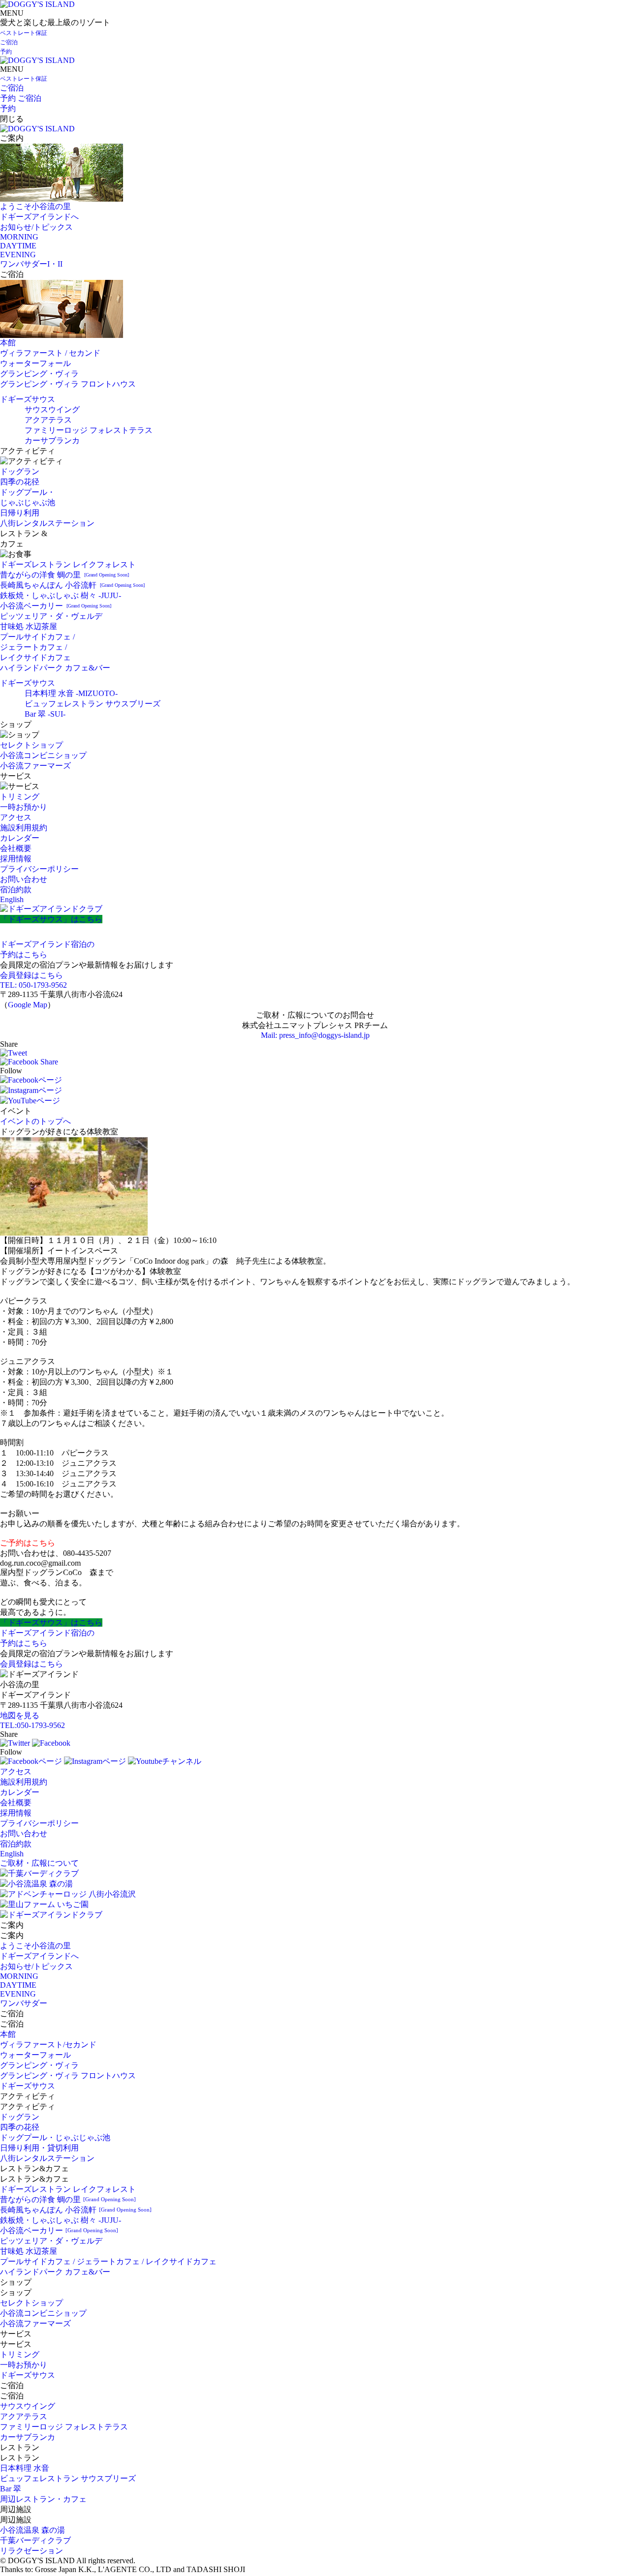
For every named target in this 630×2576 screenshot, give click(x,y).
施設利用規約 (24, 828)
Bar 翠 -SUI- (45, 714)
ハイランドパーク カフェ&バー (55, 668)
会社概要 (16, 848)
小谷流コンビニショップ (43, 755)
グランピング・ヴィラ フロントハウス (68, 384)
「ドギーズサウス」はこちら (51, 919)
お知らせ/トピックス (36, 227)
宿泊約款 (16, 890)
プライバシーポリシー (39, 869)
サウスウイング (52, 409)
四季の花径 (20, 482)
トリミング (20, 797)
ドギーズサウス (28, 399)
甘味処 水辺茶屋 (29, 626)
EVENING (18, 255)
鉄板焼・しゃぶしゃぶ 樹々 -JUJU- (61, 595)
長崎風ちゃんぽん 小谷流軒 (72, 585)
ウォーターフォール (35, 363)
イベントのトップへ (35, 1121)
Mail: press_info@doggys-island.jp (315, 1035)
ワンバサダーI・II (31, 264)
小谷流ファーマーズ (35, 766)
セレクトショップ (31, 745)
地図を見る (20, 1715)
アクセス (16, 817)
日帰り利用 (20, 513)
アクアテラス (48, 420)
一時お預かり (24, 807)
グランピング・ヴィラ (39, 374)
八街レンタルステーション (47, 523)
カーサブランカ (52, 440)
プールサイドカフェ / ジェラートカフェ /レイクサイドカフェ (37, 647)
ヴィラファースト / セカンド (50, 353)
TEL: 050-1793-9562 (33, 985)
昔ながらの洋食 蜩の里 (64, 575)
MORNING (19, 237)
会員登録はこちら (31, 975)
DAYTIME (18, 246)
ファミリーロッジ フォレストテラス (89, 430)
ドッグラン (20, 471)
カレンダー (20, 838)
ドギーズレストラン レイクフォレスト (68, 564)
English (12, 899)
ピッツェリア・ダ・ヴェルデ (51, 616)
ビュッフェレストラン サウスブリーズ (93, 704)
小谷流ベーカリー (56, 606)
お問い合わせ (24, 879)
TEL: (32, 1725)
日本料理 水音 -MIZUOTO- (71, 693)
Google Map (28, 1005)
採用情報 (16, 859)
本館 (8, 343)
